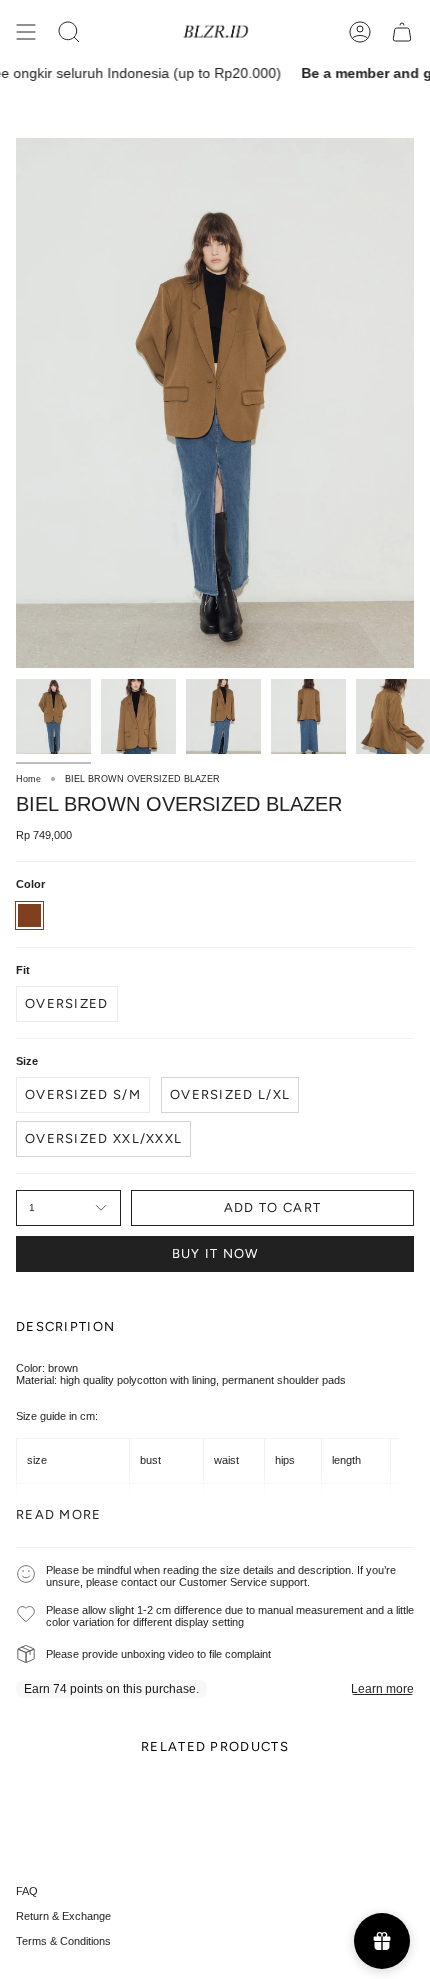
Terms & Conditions (63, 1941)
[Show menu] (26, 32)
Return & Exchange (63, 1916)
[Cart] (402, 32)
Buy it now (215, 1253)
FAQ (27, 1891)
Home (28, 779)
